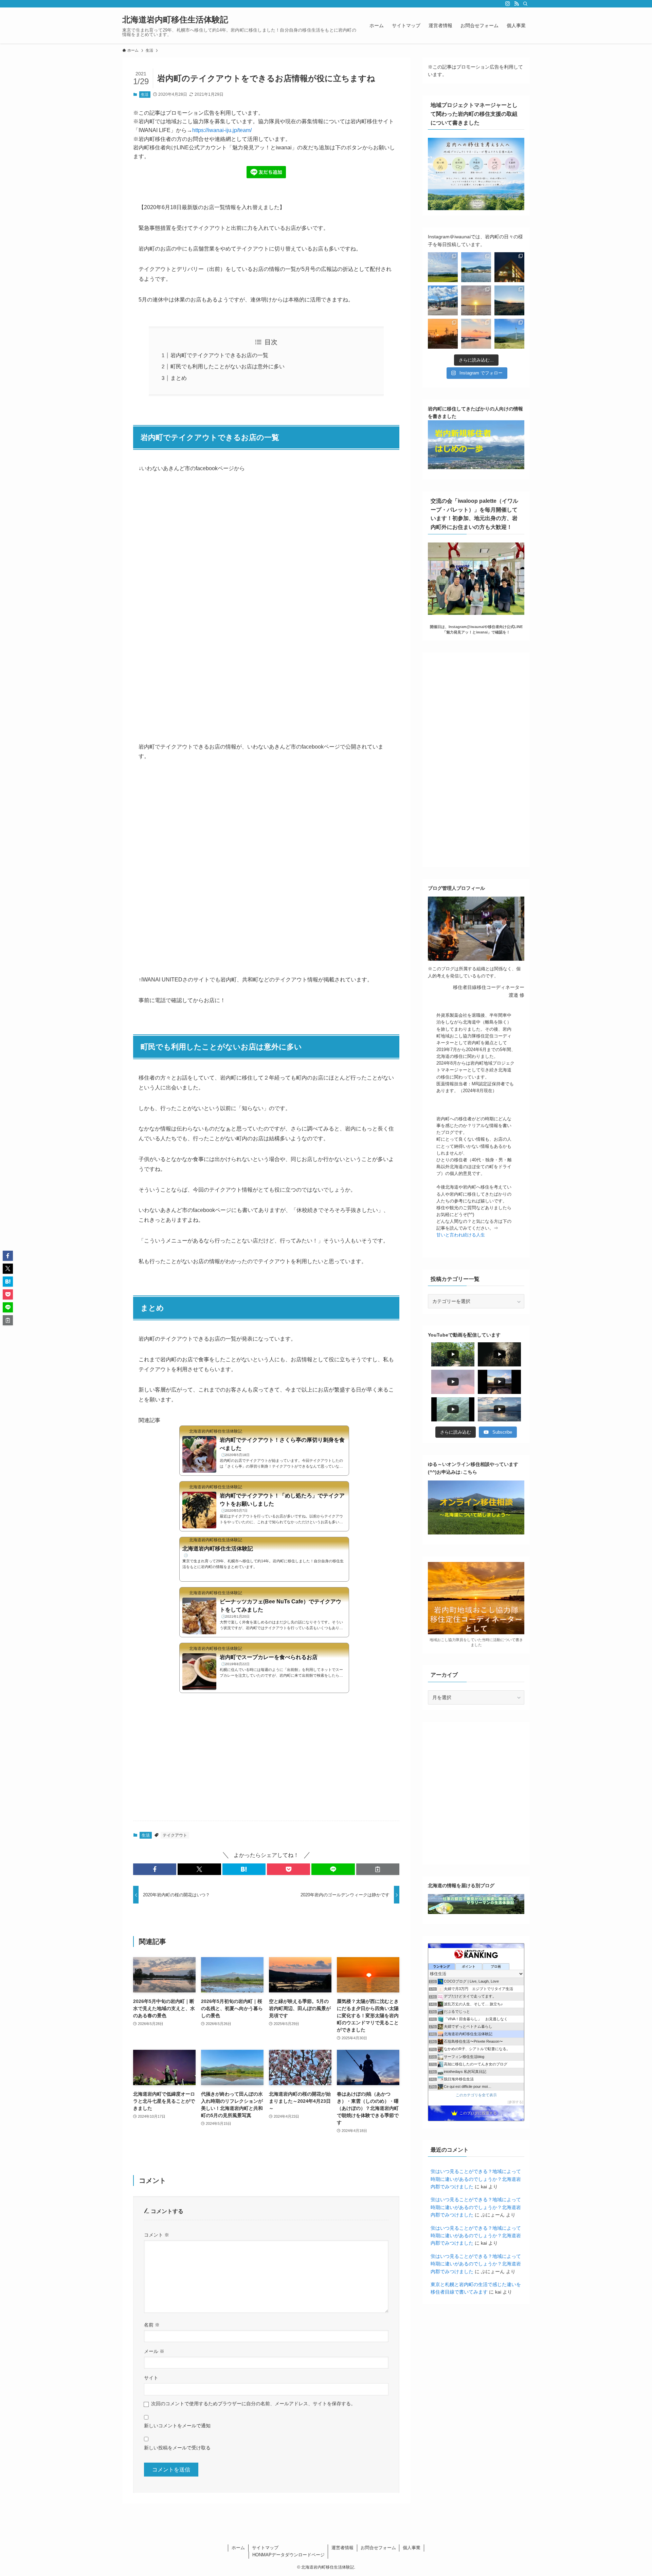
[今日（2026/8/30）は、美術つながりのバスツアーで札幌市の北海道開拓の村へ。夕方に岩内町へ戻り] (443, 267)
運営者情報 (342, 2548)
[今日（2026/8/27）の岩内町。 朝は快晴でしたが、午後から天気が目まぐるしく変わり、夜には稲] (443, 300)
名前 (152, 2325)
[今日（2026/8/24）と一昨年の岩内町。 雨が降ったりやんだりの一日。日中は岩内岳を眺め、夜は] (443, 334)
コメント (157, 2235)
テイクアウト (175, 1835)
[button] (155, 1869)
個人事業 (412, 2548)
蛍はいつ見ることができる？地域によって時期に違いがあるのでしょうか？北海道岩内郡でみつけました (476, 2179)
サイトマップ (265, 2548)
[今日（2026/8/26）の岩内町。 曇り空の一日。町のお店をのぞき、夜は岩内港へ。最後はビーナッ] (476, 300)
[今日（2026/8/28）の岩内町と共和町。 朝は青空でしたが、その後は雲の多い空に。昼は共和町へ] (509, 267)
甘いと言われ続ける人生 (461, 1235)
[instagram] (508, 4)
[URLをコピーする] (378, 1869)
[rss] (517, 4)
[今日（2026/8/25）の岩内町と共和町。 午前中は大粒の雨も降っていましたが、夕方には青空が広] (509, 300)
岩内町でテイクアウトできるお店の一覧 (219, 355)
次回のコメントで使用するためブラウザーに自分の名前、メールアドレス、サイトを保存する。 (253, 2404)
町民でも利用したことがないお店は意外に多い (228, 366)
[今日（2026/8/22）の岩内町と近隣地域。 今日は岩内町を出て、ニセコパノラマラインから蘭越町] (509, 334)
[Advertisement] (266, 1762)
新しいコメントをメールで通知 (177, 2426)
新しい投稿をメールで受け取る (177, 2448)
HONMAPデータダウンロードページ (288, 2555)
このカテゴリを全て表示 (476, 2095)
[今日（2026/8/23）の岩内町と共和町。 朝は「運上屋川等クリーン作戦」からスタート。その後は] (476, 334)
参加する (515, 2102)
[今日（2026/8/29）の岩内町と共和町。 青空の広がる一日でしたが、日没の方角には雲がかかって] (476, 267)
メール (154, 2351)
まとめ (179, 378)
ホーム (238, 2548)
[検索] (525, 4)
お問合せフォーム (378, 2548)
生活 (145, 94)
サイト (151, 2378)
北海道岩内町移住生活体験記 (175, 20)
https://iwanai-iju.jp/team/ (222, 130)
